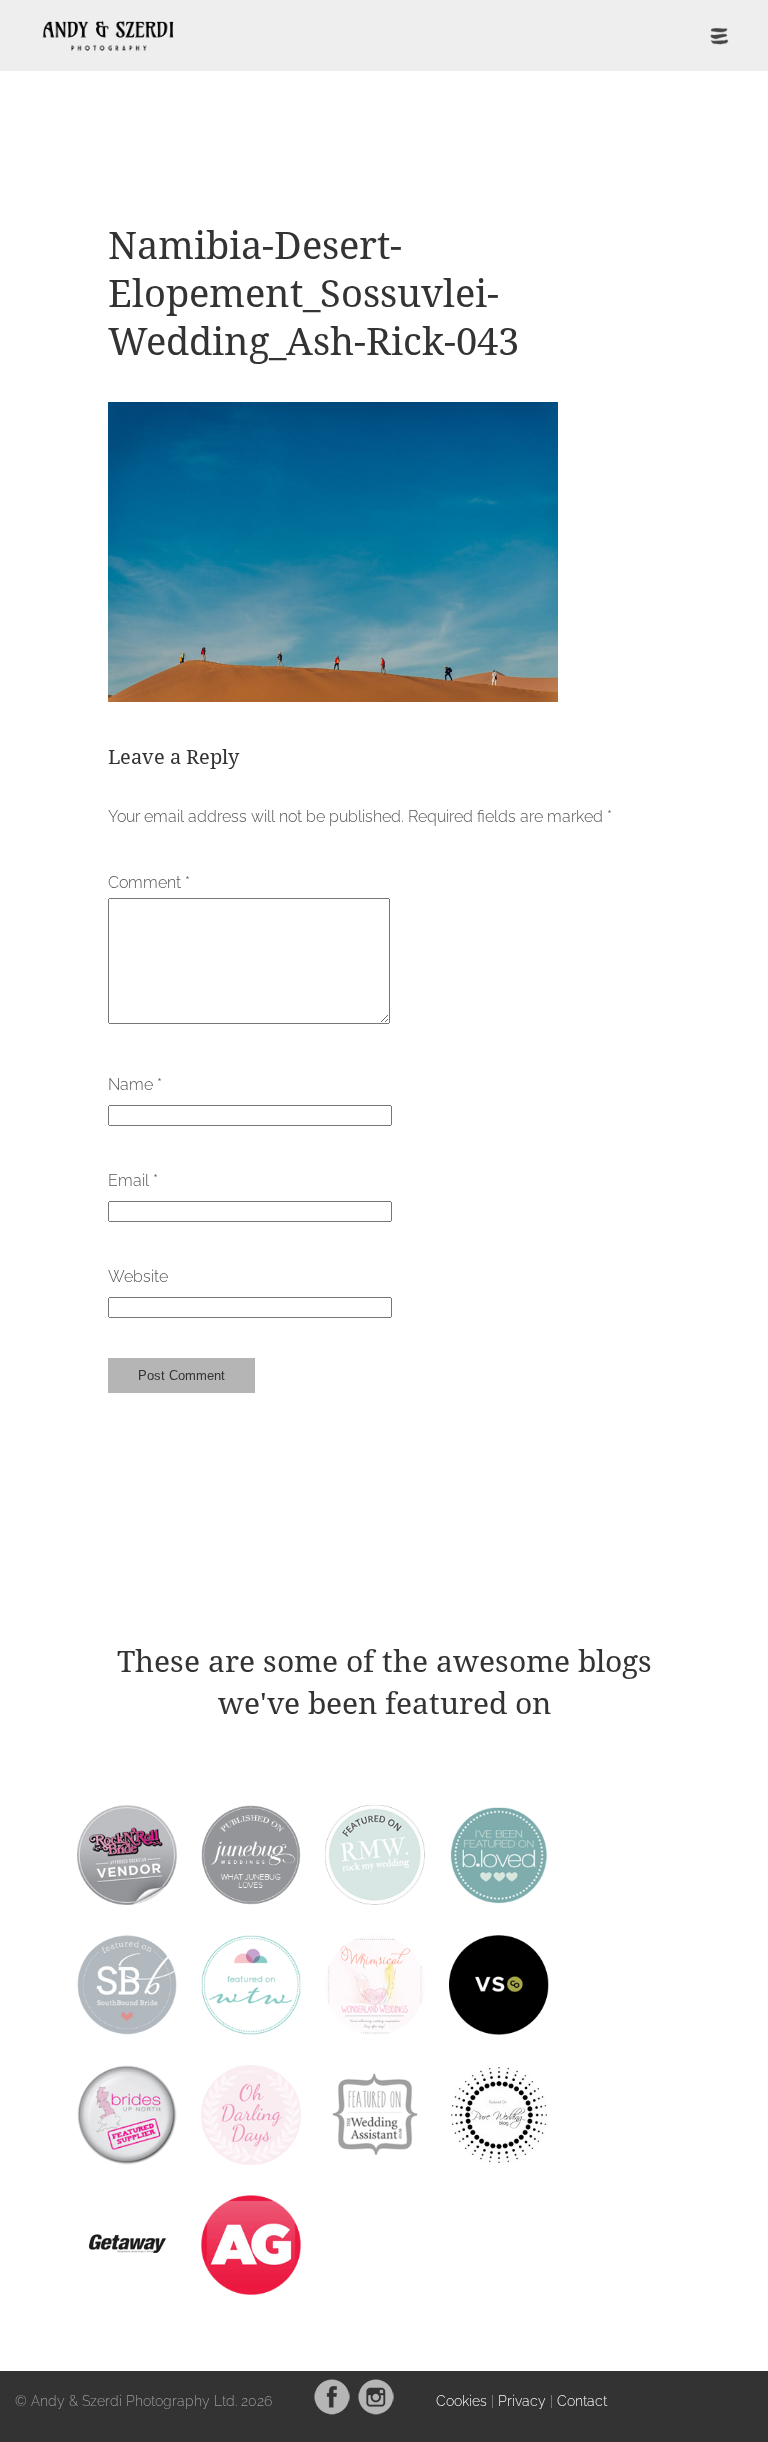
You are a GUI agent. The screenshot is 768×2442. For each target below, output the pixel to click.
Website (138, 1276)
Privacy (522, 2400)
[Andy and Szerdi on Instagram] (376, 2410)
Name (135, 1084)
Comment (149, 882)
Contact (582, 2400)
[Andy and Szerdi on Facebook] (332, 2410)
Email (133, 1180)
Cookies (461, 2400)
